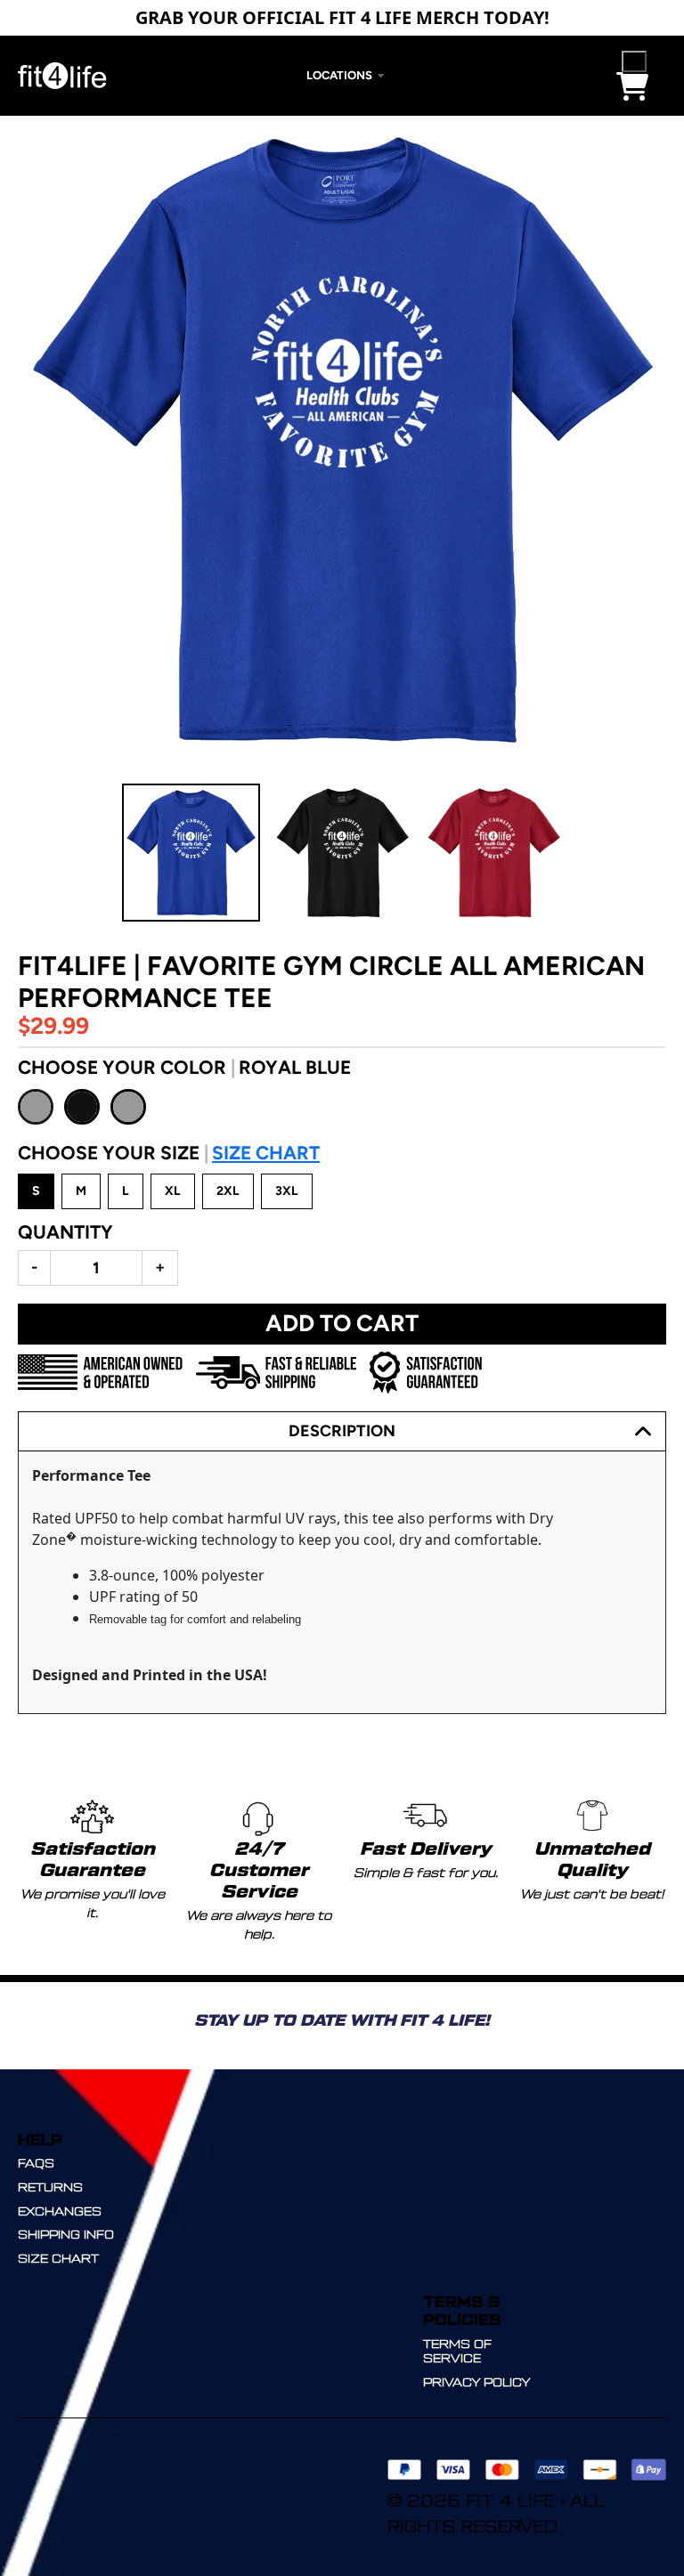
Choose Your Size (169, 1153)
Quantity (65, 1232)
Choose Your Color (184, 1067)
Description (342, 1431)
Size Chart (266, 1153)
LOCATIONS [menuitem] (339, 75)
